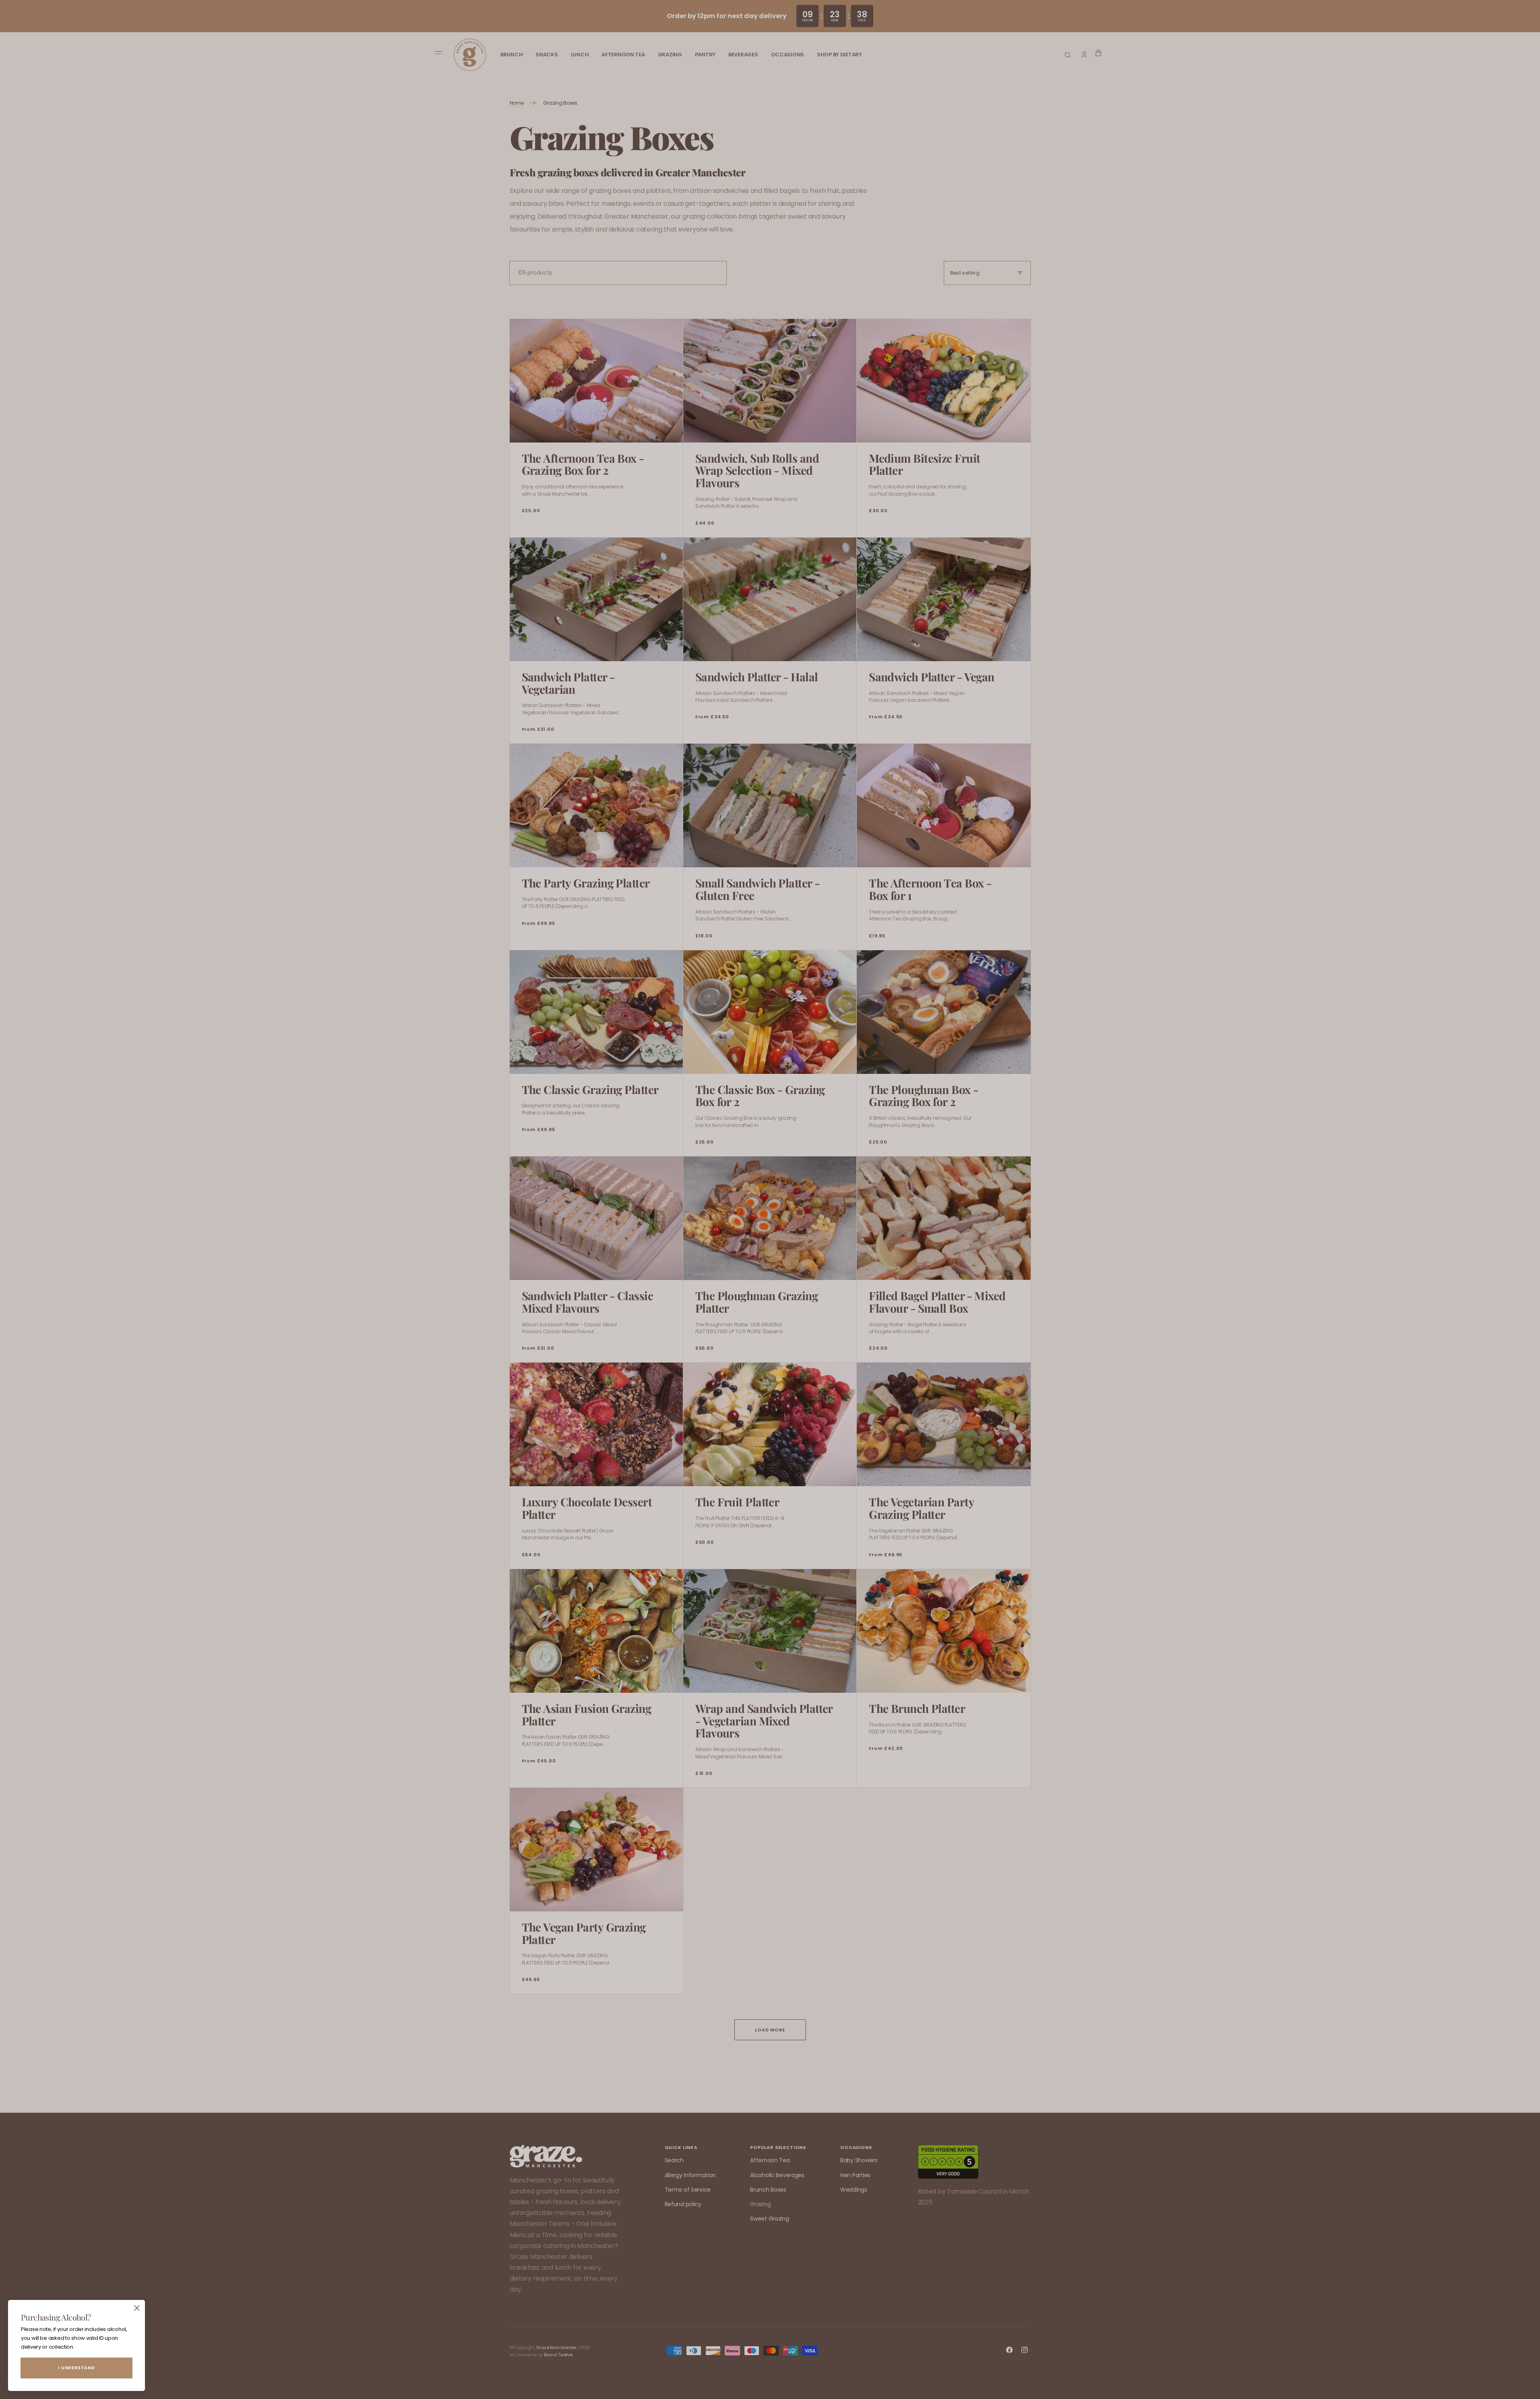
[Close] (137, 2308)
